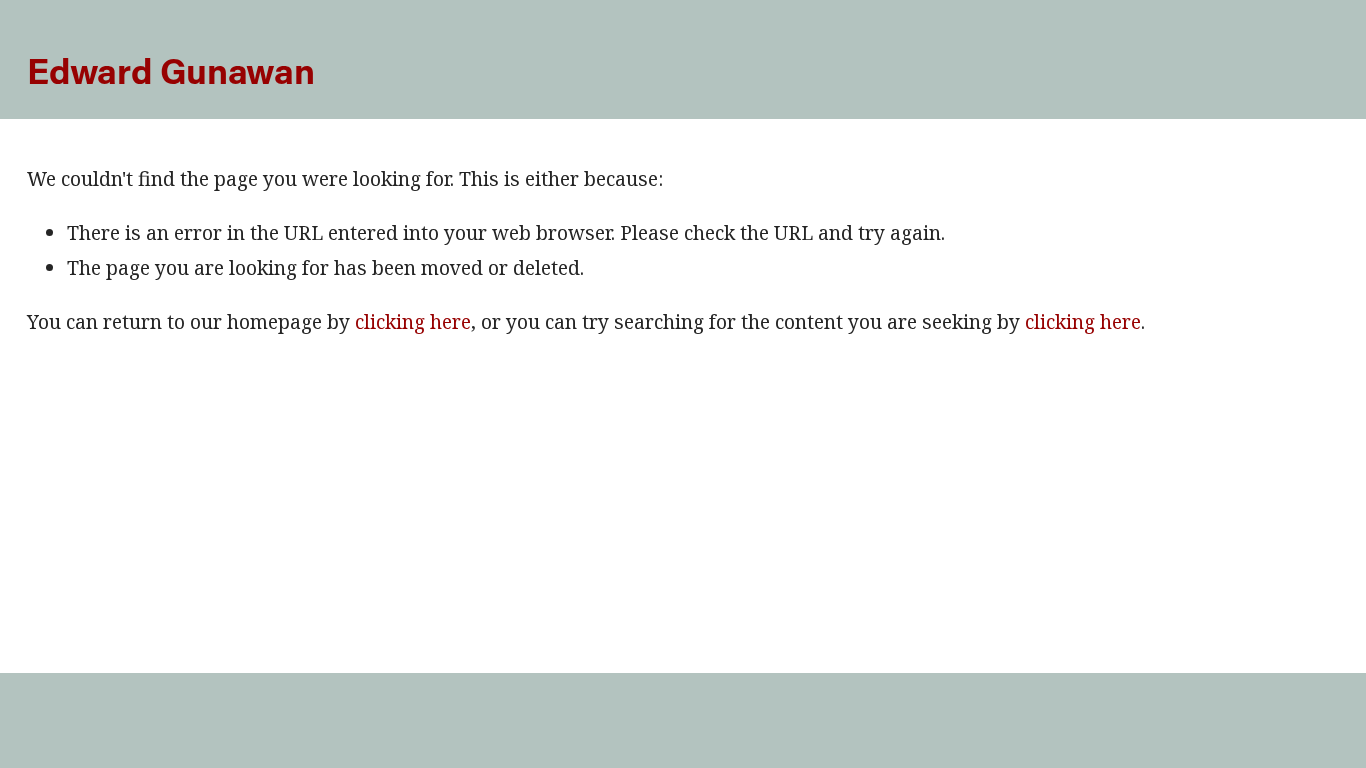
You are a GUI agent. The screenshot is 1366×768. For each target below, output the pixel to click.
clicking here (413, 321)
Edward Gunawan (170, 69)
